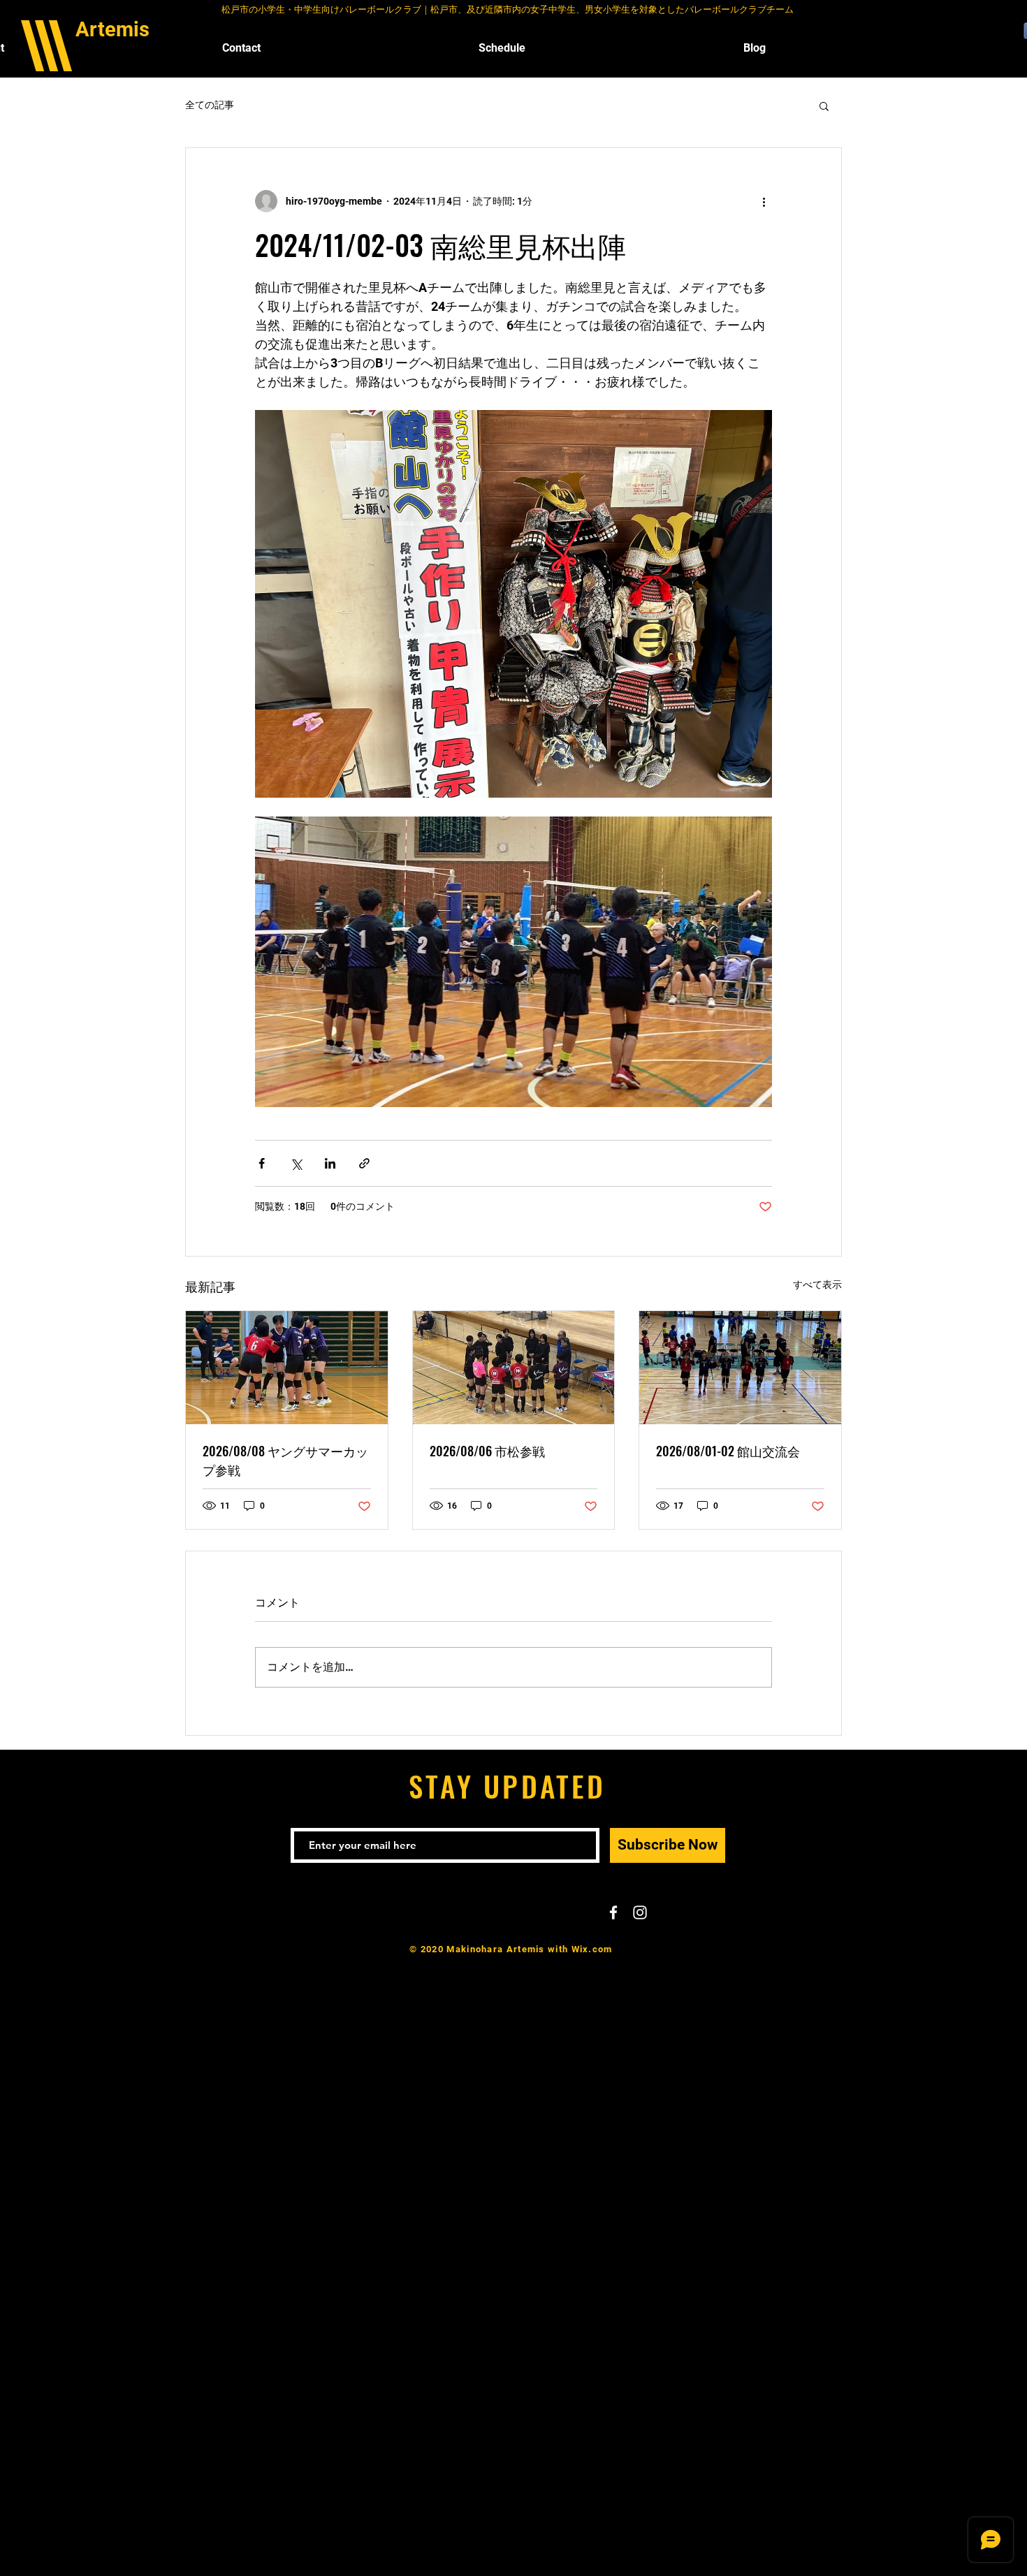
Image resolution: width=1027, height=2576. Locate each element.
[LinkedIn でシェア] (330, 1163)
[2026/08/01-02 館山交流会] (740, 1368)
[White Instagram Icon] (640, 1912)
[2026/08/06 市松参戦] (514, 1368)
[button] (824, 105)
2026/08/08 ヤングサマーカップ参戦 (285, 1460)
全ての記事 (210, 105)
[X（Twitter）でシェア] (296, 1163)
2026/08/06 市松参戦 (487, 1451)
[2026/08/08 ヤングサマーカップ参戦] (287, 1368)
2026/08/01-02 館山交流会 (728, 1451)
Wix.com (592, 1949)
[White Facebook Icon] (613, 1912)
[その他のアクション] (764, 201)
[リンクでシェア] (364, 1163)
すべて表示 (817, 1285)
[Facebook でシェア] (262, 1163)
